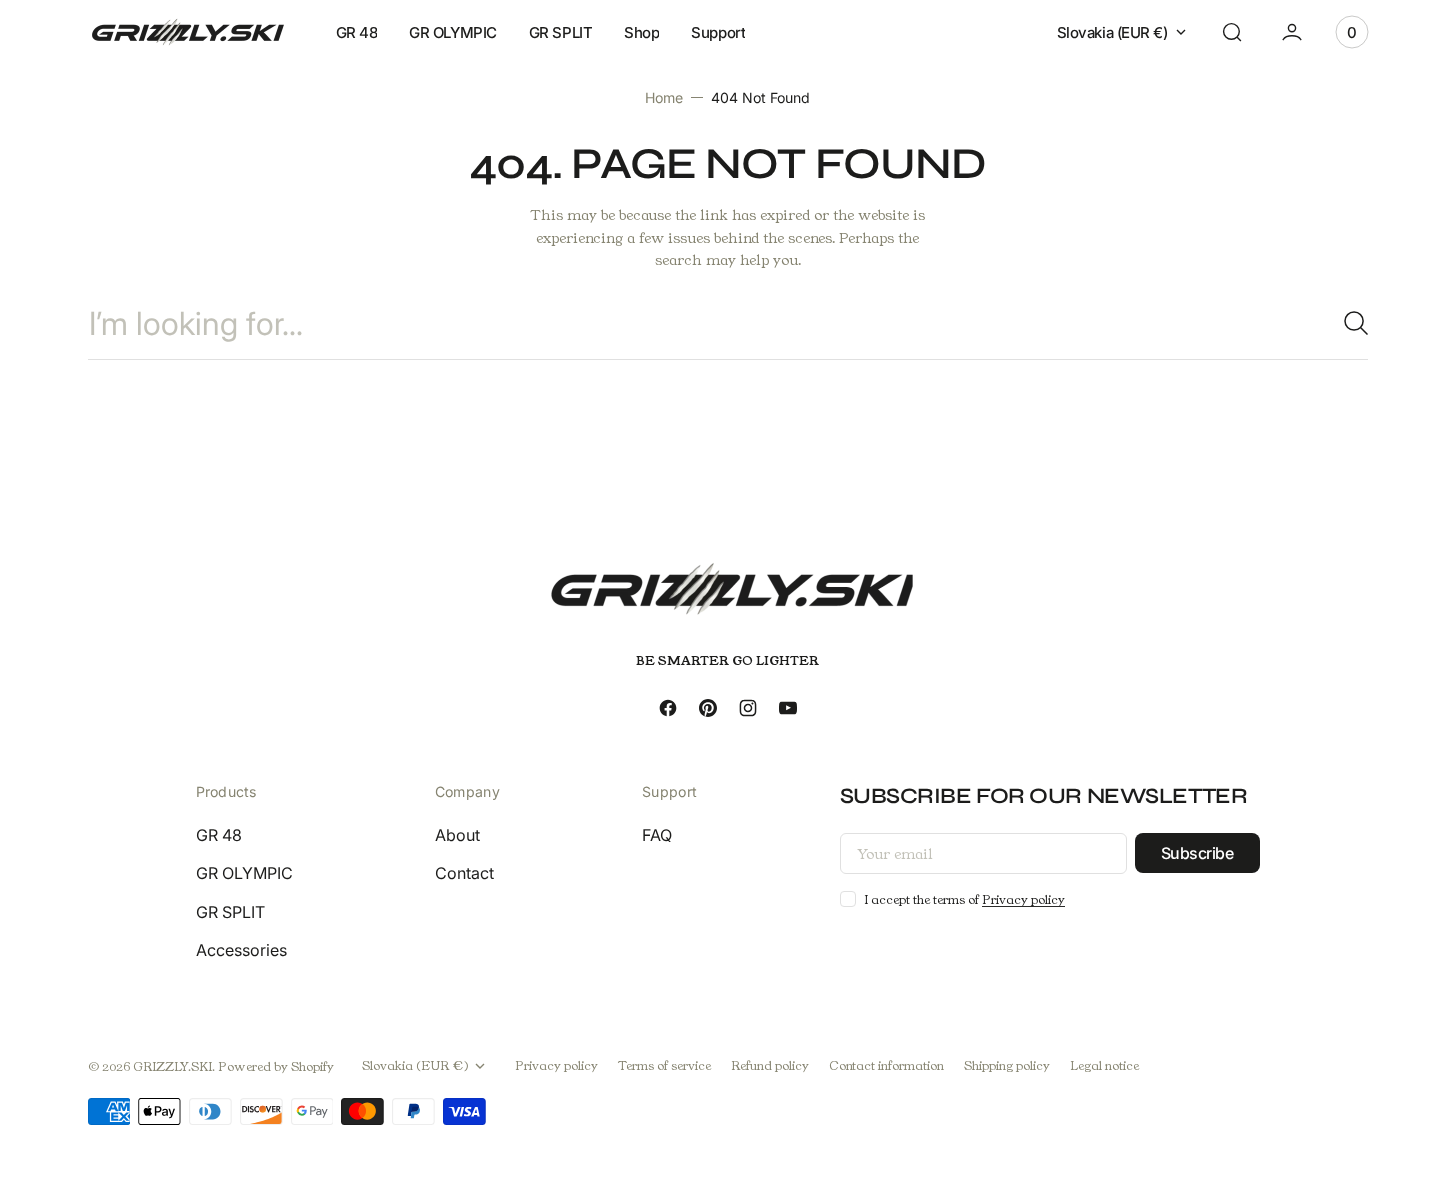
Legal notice (1104, 1065)
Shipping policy (1007, 1065)
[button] (1232, 32)
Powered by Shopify (276, 1066)
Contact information (886, 1065)
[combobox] (728, 323)
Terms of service (664, 1065)
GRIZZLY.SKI (172, 1066)
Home (664, 97)
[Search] (1348, 323)
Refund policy (770, 1065)
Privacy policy (1023, 899)
